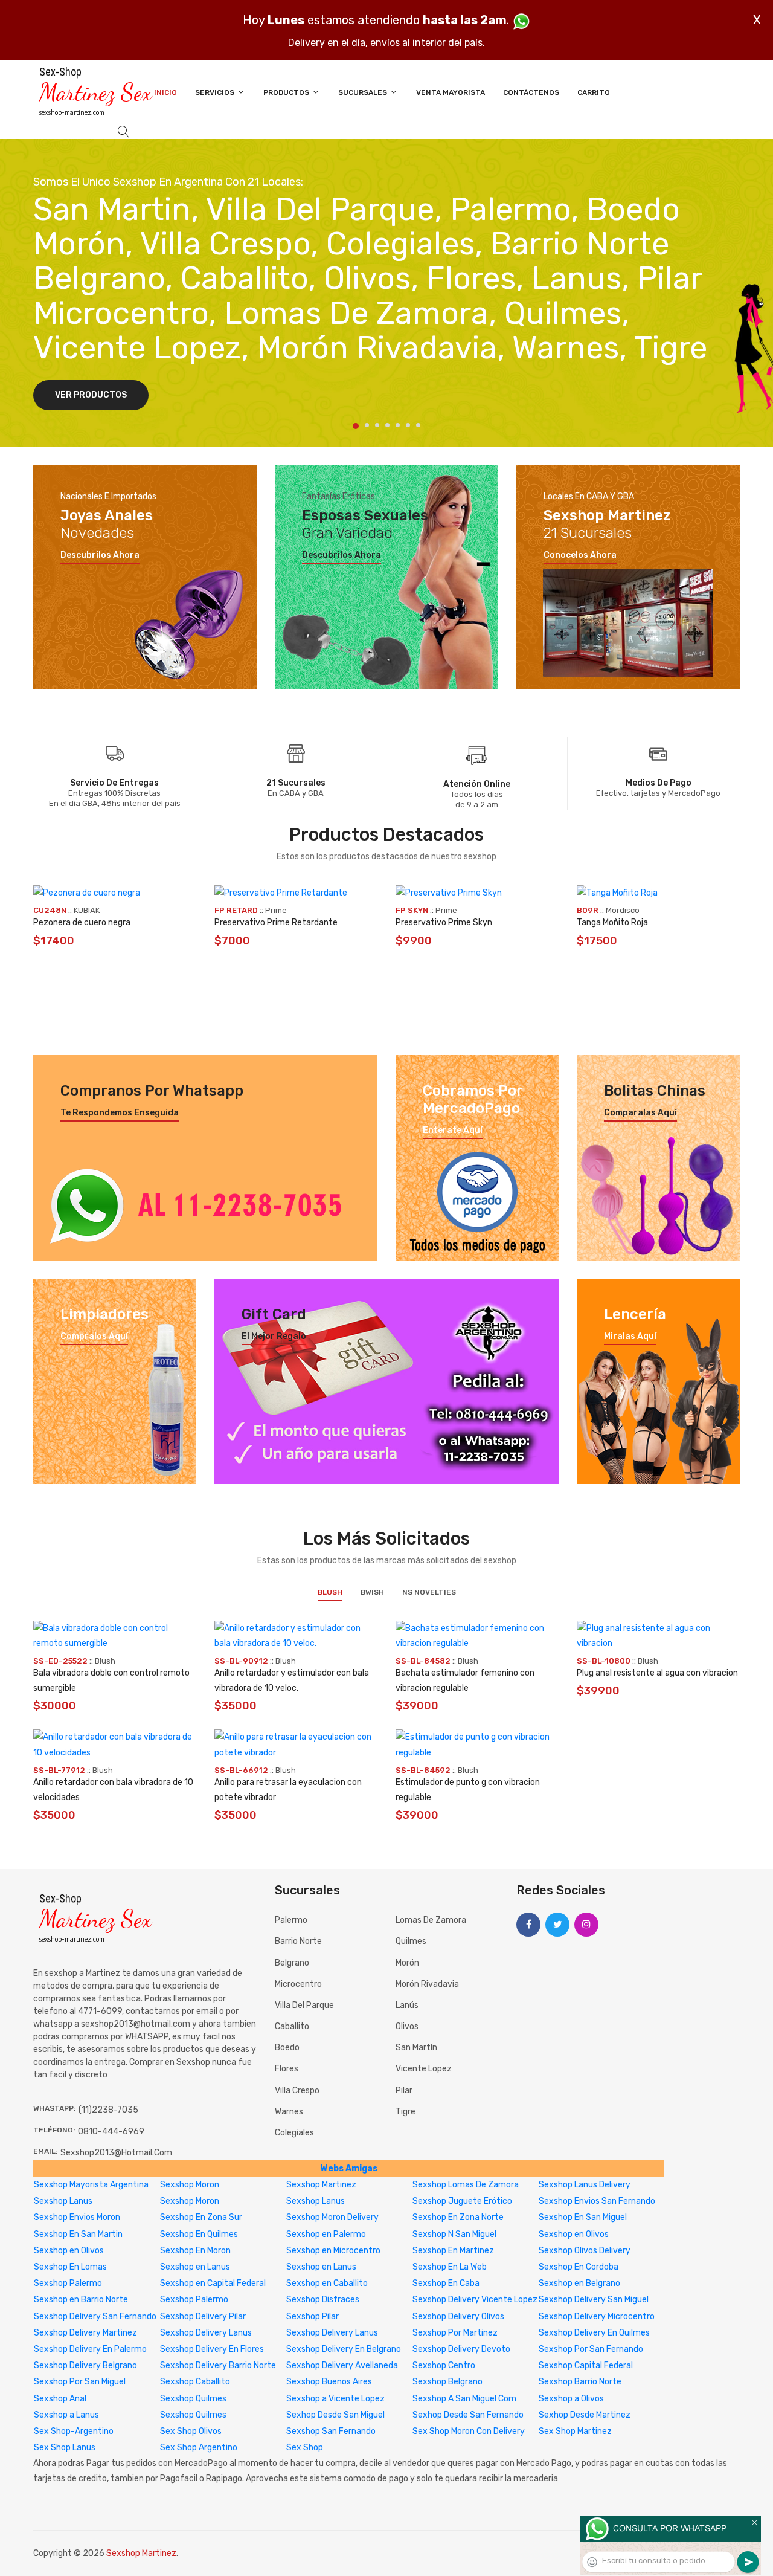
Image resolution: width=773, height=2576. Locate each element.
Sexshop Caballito (195, 2382)
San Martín (416, 2048)
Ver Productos (91, 395)
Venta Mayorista (451, 92)
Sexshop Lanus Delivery (585, 2185)
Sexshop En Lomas (70, 2267)
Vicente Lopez (424, 2069)
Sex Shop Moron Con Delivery (469, 2431)
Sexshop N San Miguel (454, 2234)
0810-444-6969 (111, 2132)
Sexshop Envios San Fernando (597, 2201)
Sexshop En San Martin (78, 2234)
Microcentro (298, 1984)
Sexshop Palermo (68, 2283)
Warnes (289, 2112)
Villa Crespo (297, 2090)
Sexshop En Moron (195, 2251)
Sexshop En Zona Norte (458, 2217)
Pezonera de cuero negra (82, 922)
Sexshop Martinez (321, 2185)
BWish (372, 1592)
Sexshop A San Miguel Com (464, 2399)
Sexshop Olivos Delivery (585, 2251)
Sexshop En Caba (446, 2283)
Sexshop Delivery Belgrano (85, 2365)
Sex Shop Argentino (199, 2448)
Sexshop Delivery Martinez (85, 2333)
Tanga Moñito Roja (612, 922)
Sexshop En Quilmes (199, 2234)
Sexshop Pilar (313, 2316)
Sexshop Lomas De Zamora (466, 2185)
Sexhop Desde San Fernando (468, 2415)
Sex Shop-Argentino (74, 2431)
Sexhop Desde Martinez (585, 2415)
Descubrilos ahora (100, 555)
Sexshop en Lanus (195, 2267)
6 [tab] (408, 425)
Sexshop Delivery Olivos (458, 2316)
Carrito (594, 92)
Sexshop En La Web (450, 2267)
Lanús (407, 2005)
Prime (276, 910)
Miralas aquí (630, 1337)
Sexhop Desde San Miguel (335, 2415)
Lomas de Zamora (431, 1920)
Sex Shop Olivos (191, 2431)
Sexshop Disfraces (323, 2300)
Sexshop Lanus (63, 2201)
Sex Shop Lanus (65, 2448)
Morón (407, 1963)
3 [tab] (377, 425)
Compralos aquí (94, 1337)
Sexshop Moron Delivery (332, 2217)
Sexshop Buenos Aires (329, 2382)
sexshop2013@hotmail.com (116, 2153)
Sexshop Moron (190, 2185)
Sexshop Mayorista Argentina (91, 2185)
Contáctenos (531, 92)
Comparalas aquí (640, 1113)
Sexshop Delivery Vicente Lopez (475, 2300)
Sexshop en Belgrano (579, 2283)
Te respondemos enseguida (120, 1113)
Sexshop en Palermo (326, 2234)
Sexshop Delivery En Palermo (90, 2349)
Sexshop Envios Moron (77, 2217)
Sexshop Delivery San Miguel (594, 2300)
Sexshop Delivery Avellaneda (342, 2365)
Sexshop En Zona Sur (201, 2217)
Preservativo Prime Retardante (276, 922)
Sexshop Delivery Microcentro (597, 2316)
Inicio (165, 92)
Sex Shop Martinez (575, 2431)
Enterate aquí (453, 1131)
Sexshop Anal (60, 2399)
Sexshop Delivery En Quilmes (594, 2333)
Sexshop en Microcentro (333, 2251)
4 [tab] (387, 425)
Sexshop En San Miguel (583, 2217)
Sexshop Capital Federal (586, 2365)
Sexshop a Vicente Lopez (335, 2399)
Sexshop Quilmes (193, 2399)
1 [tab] (356, 426)
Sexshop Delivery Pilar (203, 2316)
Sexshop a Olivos (571, 2399)
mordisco (623, 910)
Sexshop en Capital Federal (213, 2283)
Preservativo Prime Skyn (444, 922)
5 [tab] (398, 425)
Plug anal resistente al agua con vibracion (657, 1673)
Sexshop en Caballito (327, 2283)
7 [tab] (418, 425)
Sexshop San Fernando (331, 2431)
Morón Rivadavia (427, 1984)
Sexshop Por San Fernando (591, 2349)
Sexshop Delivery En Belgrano (344, 2349)
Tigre (406, 2112)
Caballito (292, 2026)
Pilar (404, 2090)
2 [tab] (367, 425)
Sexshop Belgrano (447, 2382)
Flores (287, 2069)
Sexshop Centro (444, 2365)
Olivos (407, 2026)
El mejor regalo (274, 1337)
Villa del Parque (304, 2005)
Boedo (287, 2048)
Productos (287, 92)
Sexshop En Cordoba (579, 2267)
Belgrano (292, 1963)
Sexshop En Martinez (453, 2251)
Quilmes (411, 1941)
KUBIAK (87, 910)
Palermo (291, 1920)
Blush (330, 1592)
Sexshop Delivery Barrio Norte (218, 2365)
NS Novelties (429, 1592)
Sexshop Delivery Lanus (206, 2333)
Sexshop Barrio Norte (580, 2382)
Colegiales (294, 2133)
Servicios (216, 92)
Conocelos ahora (580, 555)
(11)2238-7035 (108, 2110)
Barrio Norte (298, 1941)
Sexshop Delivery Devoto (461, 2349)
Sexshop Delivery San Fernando (95, 2316)
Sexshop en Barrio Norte (81, 2300)
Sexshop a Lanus (66, 2415)
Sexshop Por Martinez (455, 2333)
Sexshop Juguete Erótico (462, 2201)
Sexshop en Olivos (574, 2234)
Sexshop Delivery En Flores (212, 2349)
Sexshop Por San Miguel (80, 2382)
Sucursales (364, 92)
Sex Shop (305, 2448)
